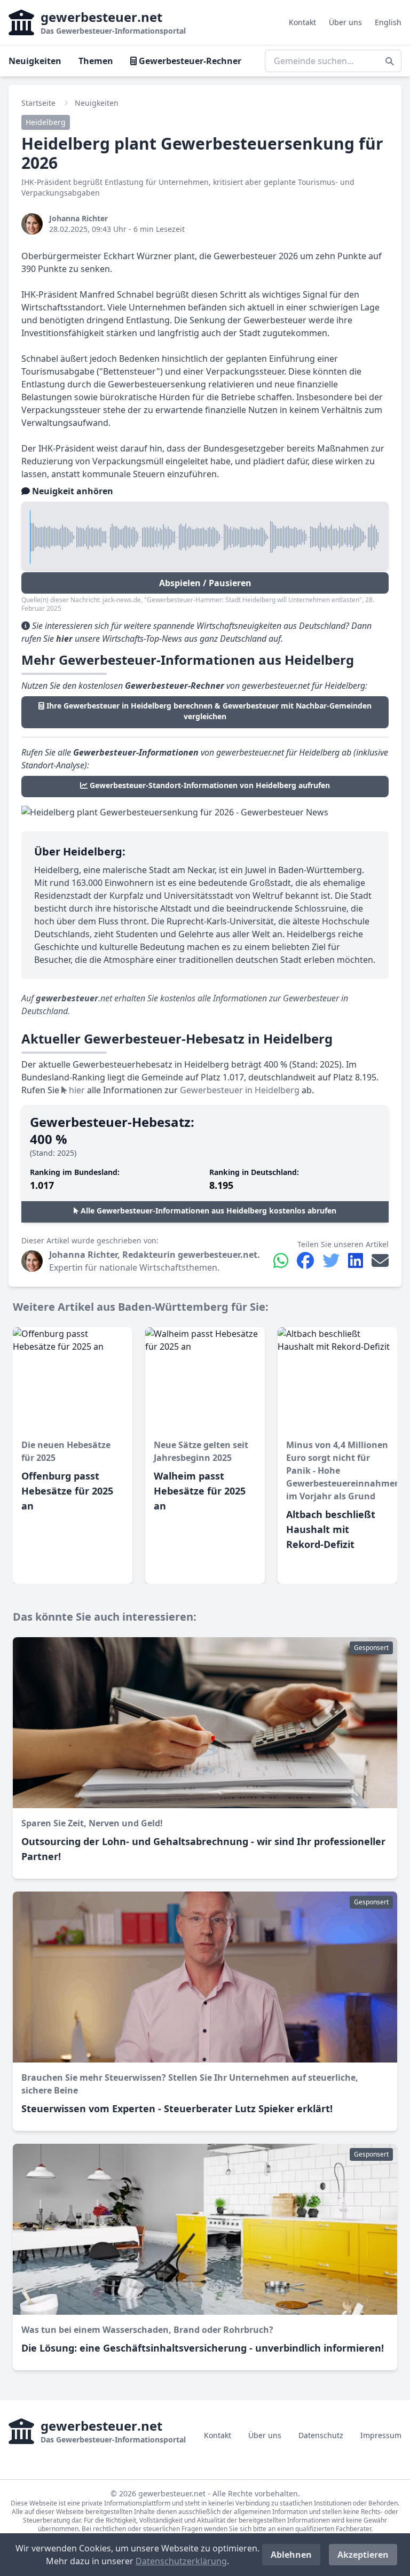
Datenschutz (321, 2435)
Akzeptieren (363, 2555)
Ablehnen (291, 2555)
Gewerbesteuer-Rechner (189, 61)
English (388, 22)
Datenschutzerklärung (181, 2561)
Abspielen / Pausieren (205, 583)
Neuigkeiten (35, 61)
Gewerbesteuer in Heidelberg (240, 1090)
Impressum (381, 2435)
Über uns (345, 22)
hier (76, 1090)
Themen (96, 61)
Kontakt (302, 22)
